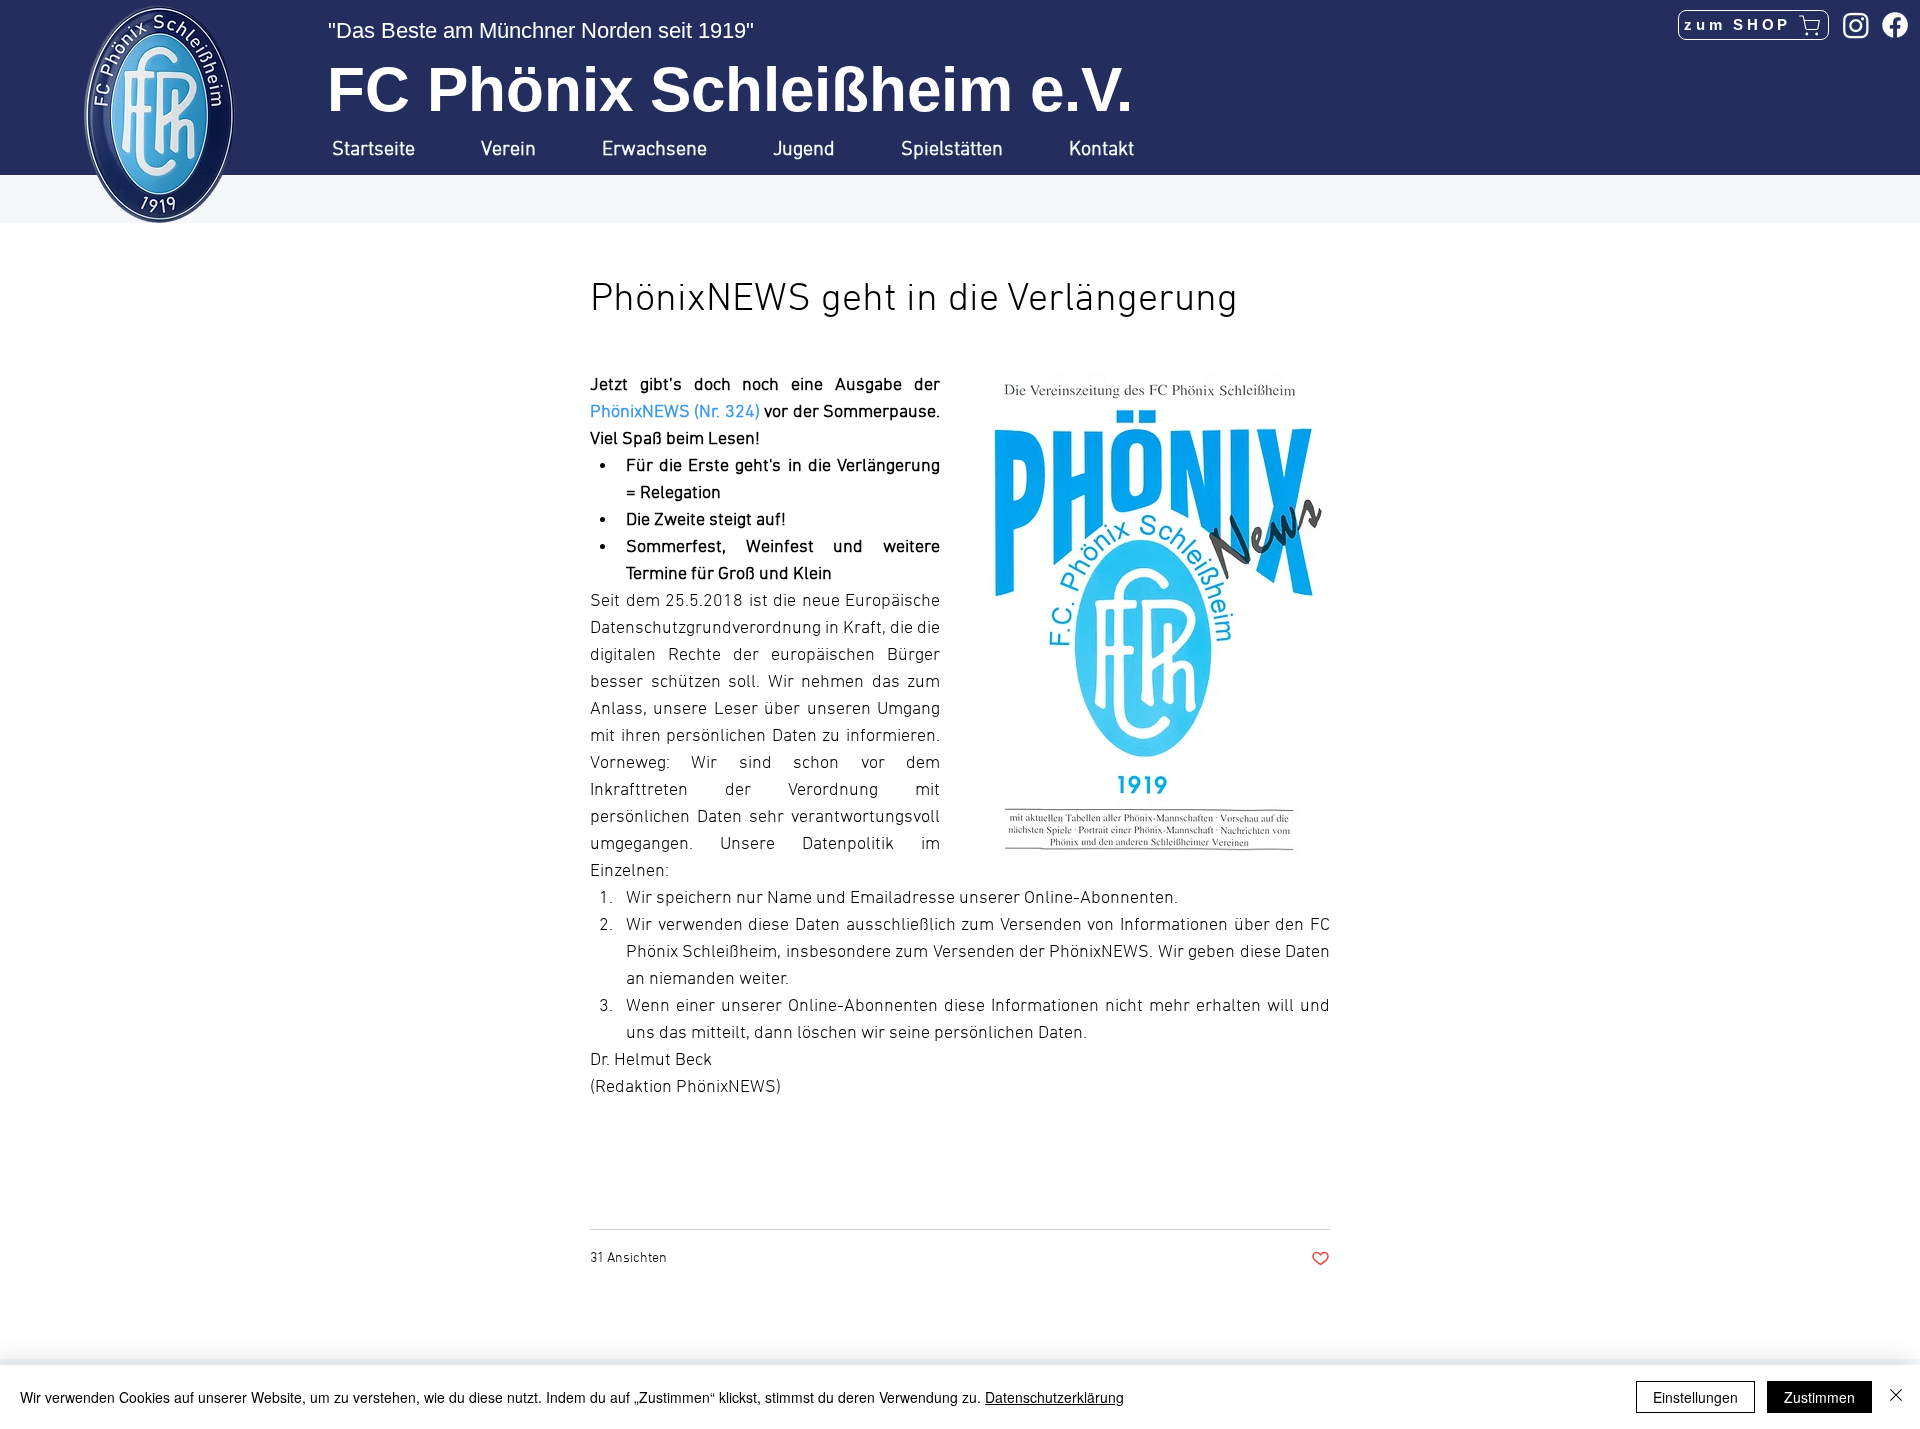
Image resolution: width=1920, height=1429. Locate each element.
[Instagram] (1856, 25)
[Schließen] (1896, 1397)
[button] (526, 150)
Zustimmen (1819, 1397)
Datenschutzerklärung (1054, 1397)
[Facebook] (1895, 25)
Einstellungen (1695, 1397)
